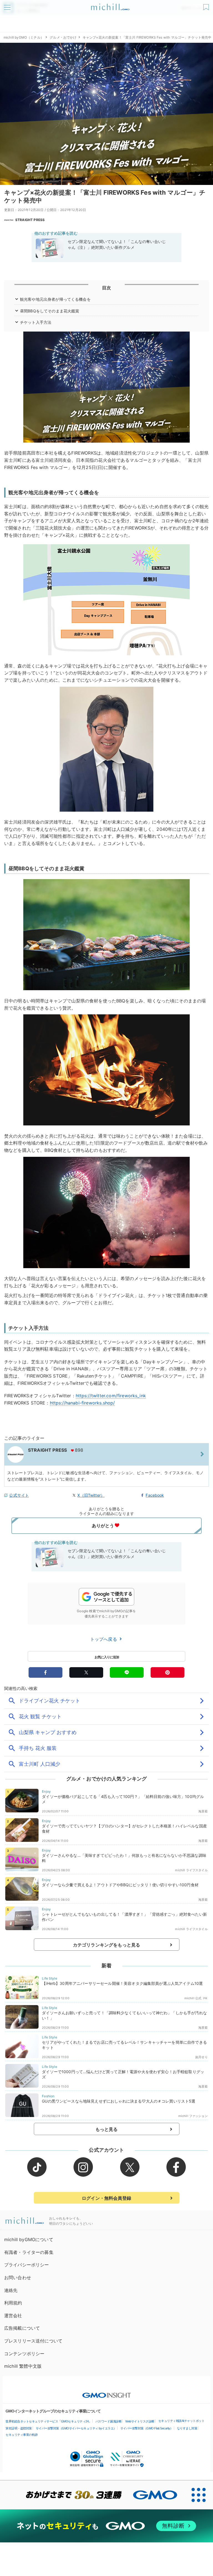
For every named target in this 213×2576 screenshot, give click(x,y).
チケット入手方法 (36, 322)
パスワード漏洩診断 (109, 2421)
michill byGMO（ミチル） (24, 37)
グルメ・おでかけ (63, 37)
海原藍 (203, 1811)
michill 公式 (193, 1998)
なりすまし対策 (187, 2428)
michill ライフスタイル (191, 1870)
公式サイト (19, 1495)
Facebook (155, 1495)
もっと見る (107, 2129)
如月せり (201, 2057)
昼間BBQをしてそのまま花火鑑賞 (50, 311)
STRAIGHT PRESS (30, 220)
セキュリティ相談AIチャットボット (182, 2421)
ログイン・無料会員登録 (106, 2198)
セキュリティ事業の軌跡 (22, 2435)
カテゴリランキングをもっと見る (106, 1945)
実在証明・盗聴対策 (19, 2428)
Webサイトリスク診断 (140, 2421)
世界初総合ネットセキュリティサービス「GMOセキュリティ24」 (49, 2421)
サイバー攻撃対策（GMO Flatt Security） (147, 2428)
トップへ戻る (104, 1639)
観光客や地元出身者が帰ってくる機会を (55, 299)
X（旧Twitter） (91, 1495)
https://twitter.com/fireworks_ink (111, 1396)
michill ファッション (193, 2116)
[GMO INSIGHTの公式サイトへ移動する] (107, 2392)
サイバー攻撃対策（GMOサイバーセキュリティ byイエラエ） (76, 2428)
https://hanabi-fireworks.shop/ (83, 1403)
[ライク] (207, 5)
